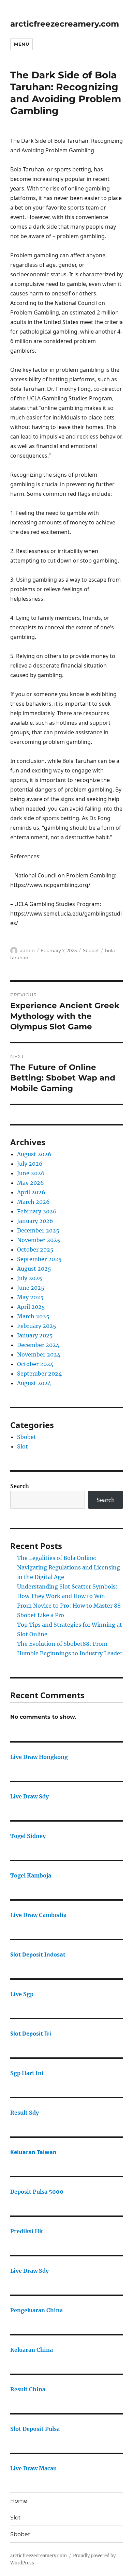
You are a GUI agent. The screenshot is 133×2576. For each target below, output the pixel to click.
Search (20, 1486)
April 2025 (31, 1307)
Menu (21, 44)
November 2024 (39, 1354)
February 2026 (37, 1211)
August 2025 (34, 1269)
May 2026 (31, 1183)
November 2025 (39, 1240)
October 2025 (35, 1249)
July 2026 (30, 1164)
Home (19, 2501)
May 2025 (30, 1297)
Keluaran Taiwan (33, 2152)
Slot (23, 1446)
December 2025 (38, 1230)
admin (27, 950)
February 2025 (37, 1326)
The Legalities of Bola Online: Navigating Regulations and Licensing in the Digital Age (69, 1567)
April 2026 (31, 1192)
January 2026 (35, 1221)
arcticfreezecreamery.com (65, 24)
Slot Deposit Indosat (38, 1954)
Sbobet (91, 950)
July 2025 (30, 1278)
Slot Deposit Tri (31, 2034)
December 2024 (38, 1345)
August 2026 (34, 1154)
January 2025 (35, 1335)
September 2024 (39, 1374)
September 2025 (39, 1259)
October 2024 (35, 1364)
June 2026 (31, 1173)
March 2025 (33, 1316)
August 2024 (34, 1383)
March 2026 (33, 1202)
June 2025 (31, 1288)
